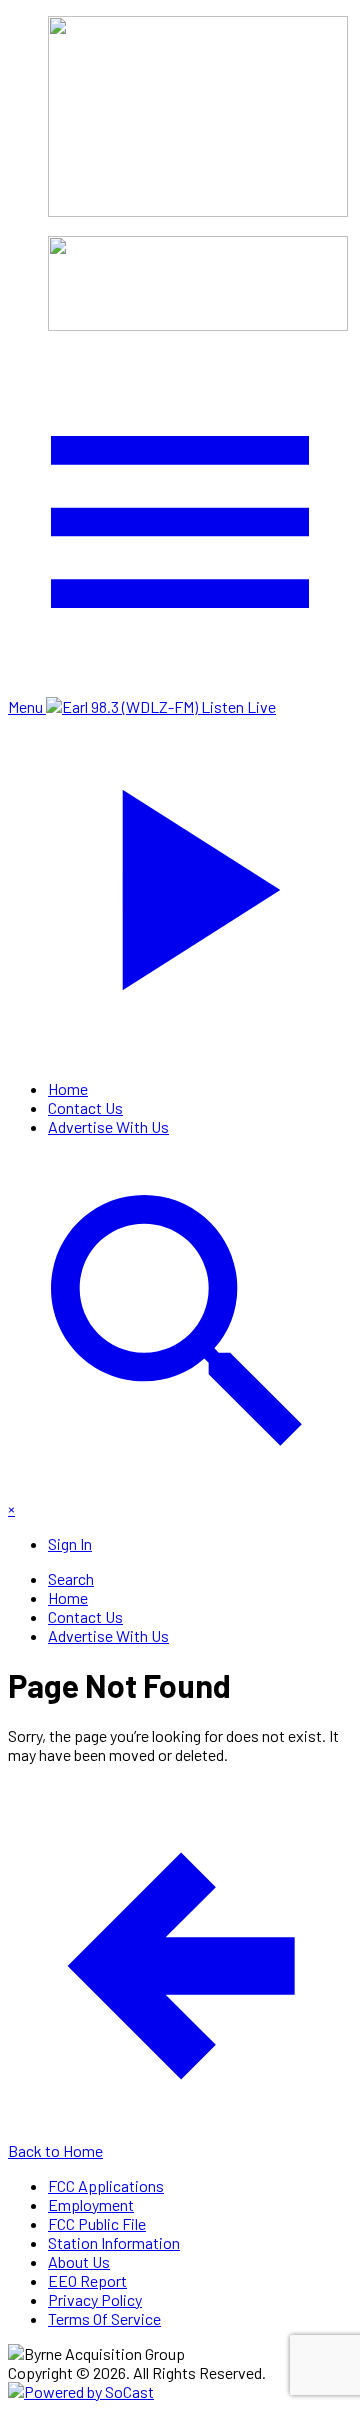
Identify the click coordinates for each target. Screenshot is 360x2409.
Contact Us (85, 1107)
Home (68, 1088)
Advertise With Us (108, 1126)
